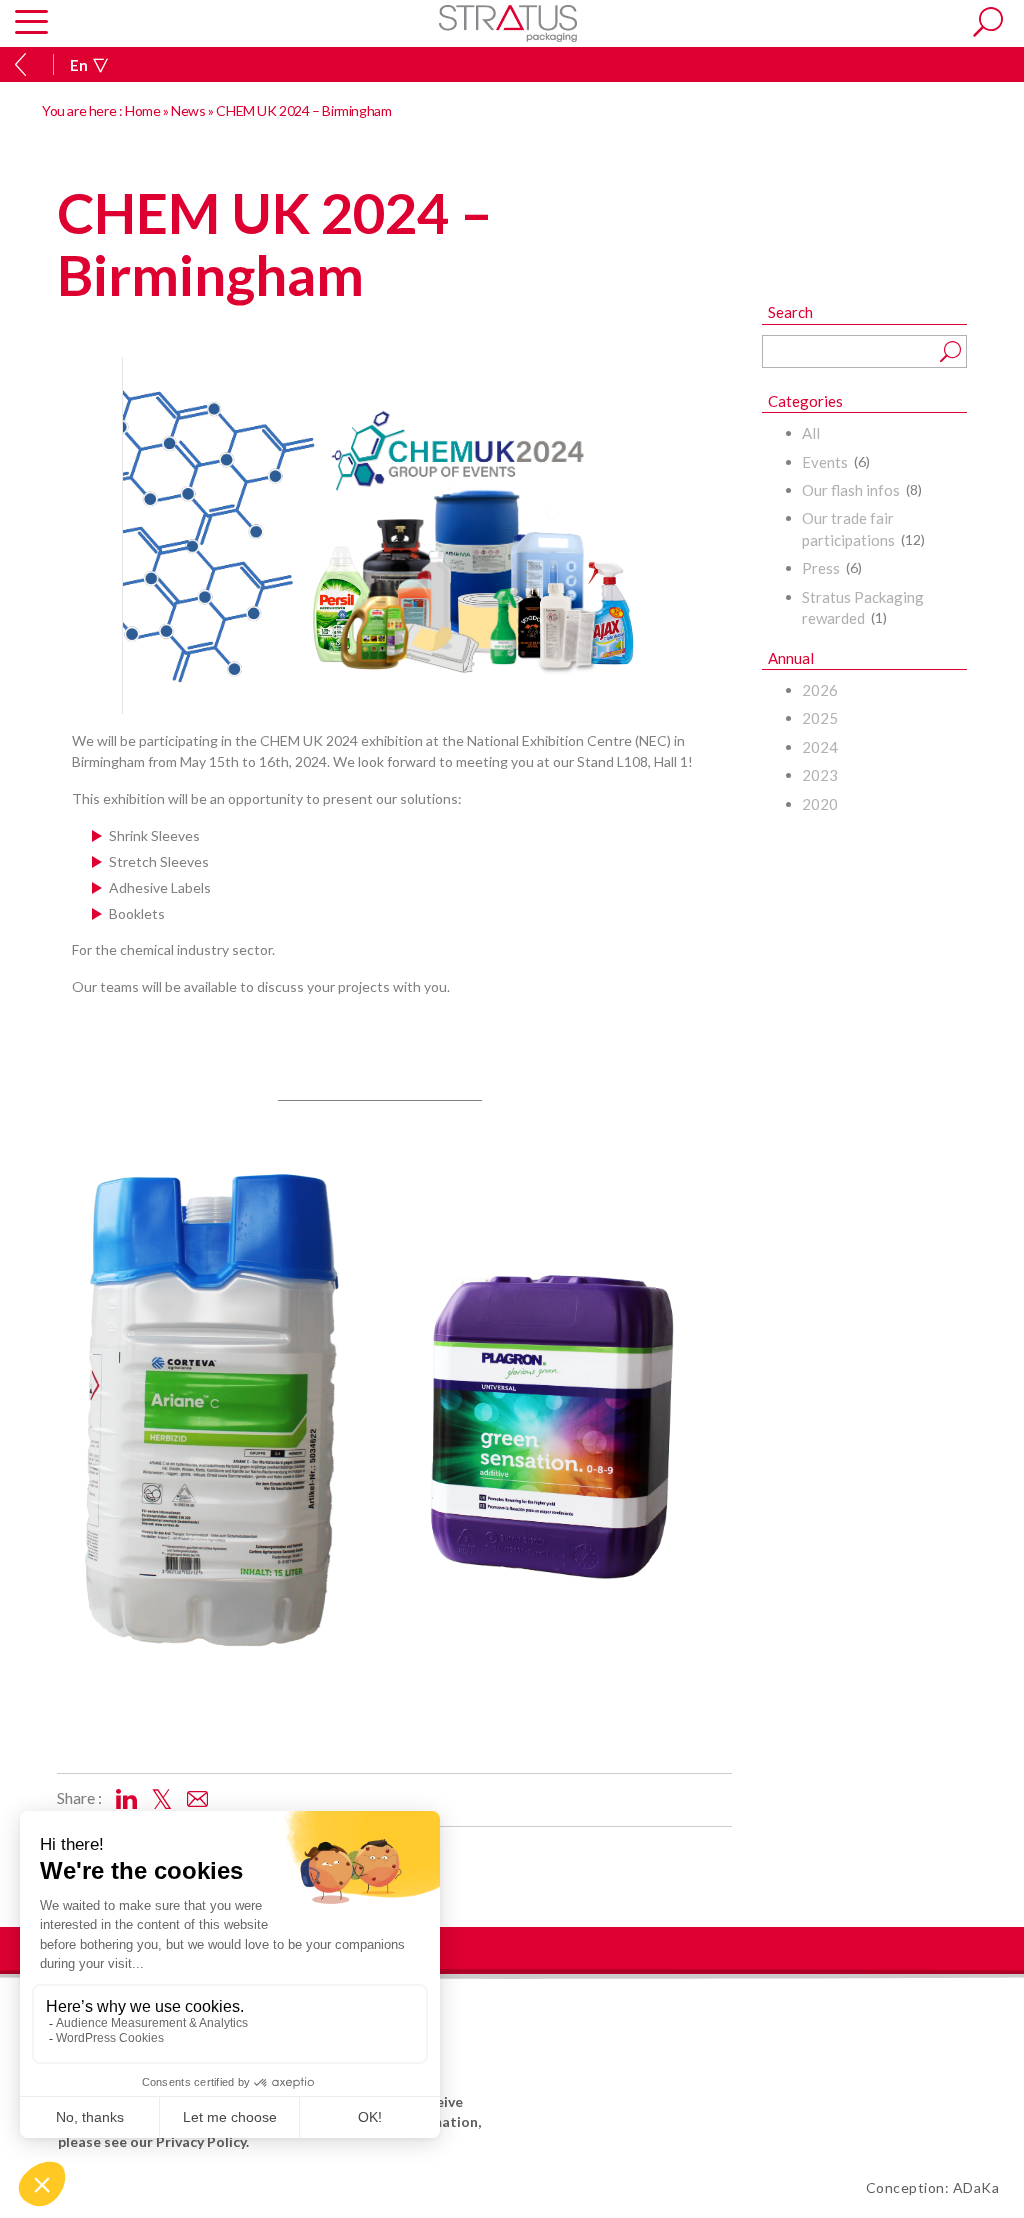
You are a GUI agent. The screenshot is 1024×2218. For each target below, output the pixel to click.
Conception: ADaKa (933, 2187)
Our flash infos (851, 490)
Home (142, 110)
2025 (820, 718)
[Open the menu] (31, 23)
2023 (820, 775)
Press (821, 568)
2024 (820, 747)
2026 (820, 690)
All (811, 433)
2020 (820, 804)
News (188, 110)
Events (825, 462)
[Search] (988, 22)
